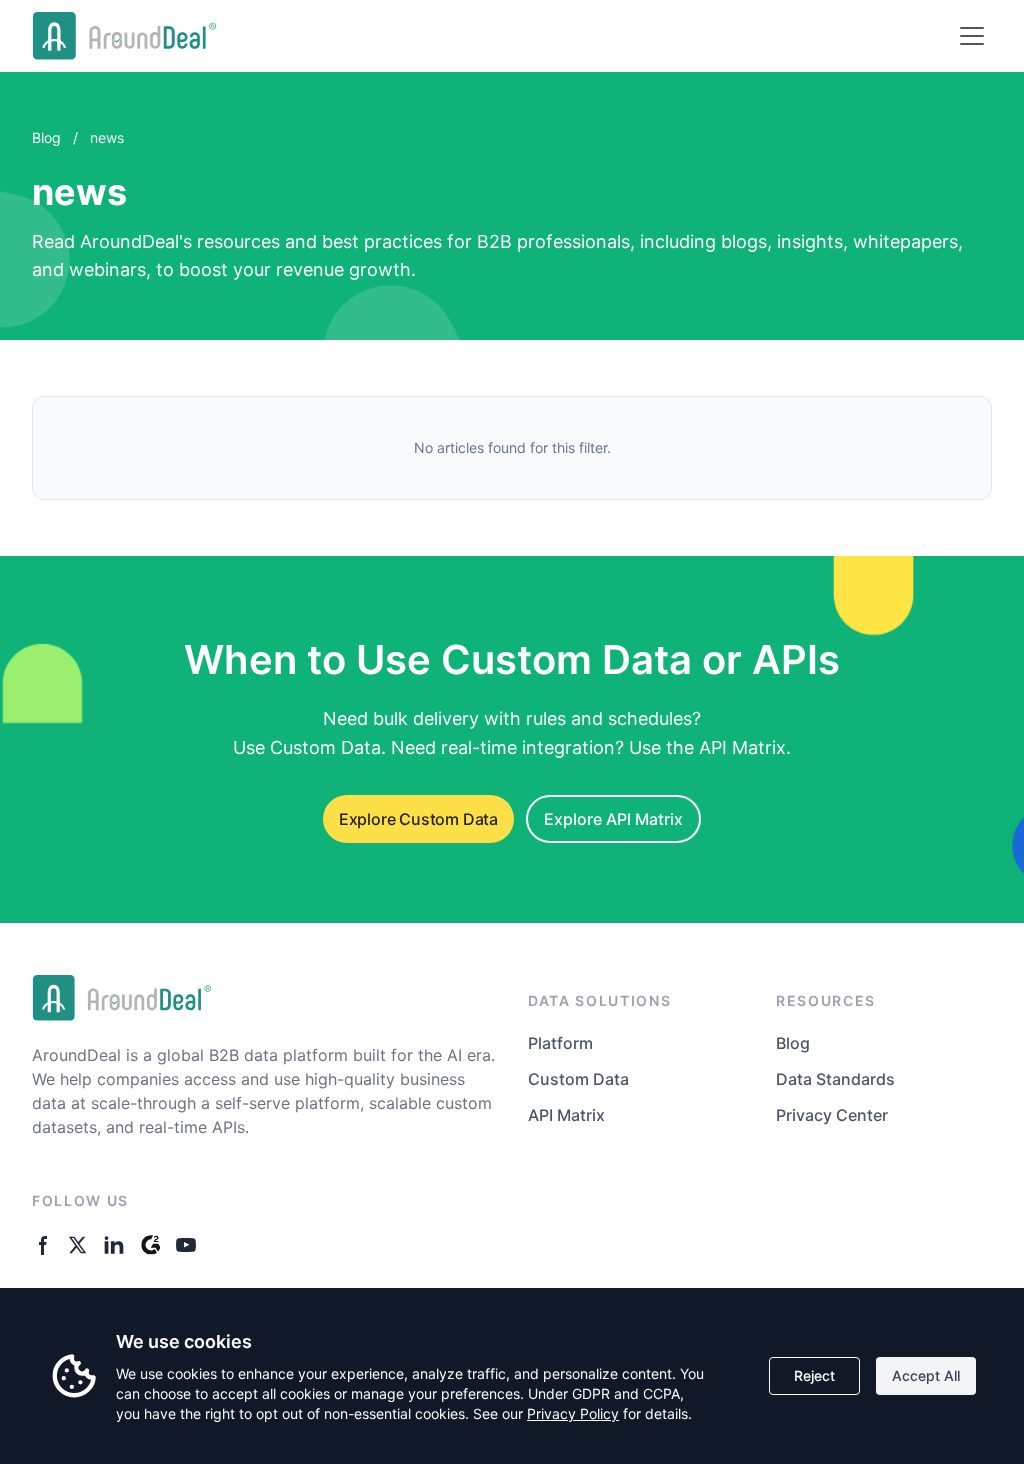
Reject (814, 1375)
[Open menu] (972, 36)
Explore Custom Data (418, 819)
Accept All (926, 1375)
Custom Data (578, 1079)
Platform (560, 1043)
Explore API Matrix (613, 819)
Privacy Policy (573, 1413)
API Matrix (566, 1115)
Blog (46, 137)
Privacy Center (832, 1115)
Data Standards (835, 1079)
